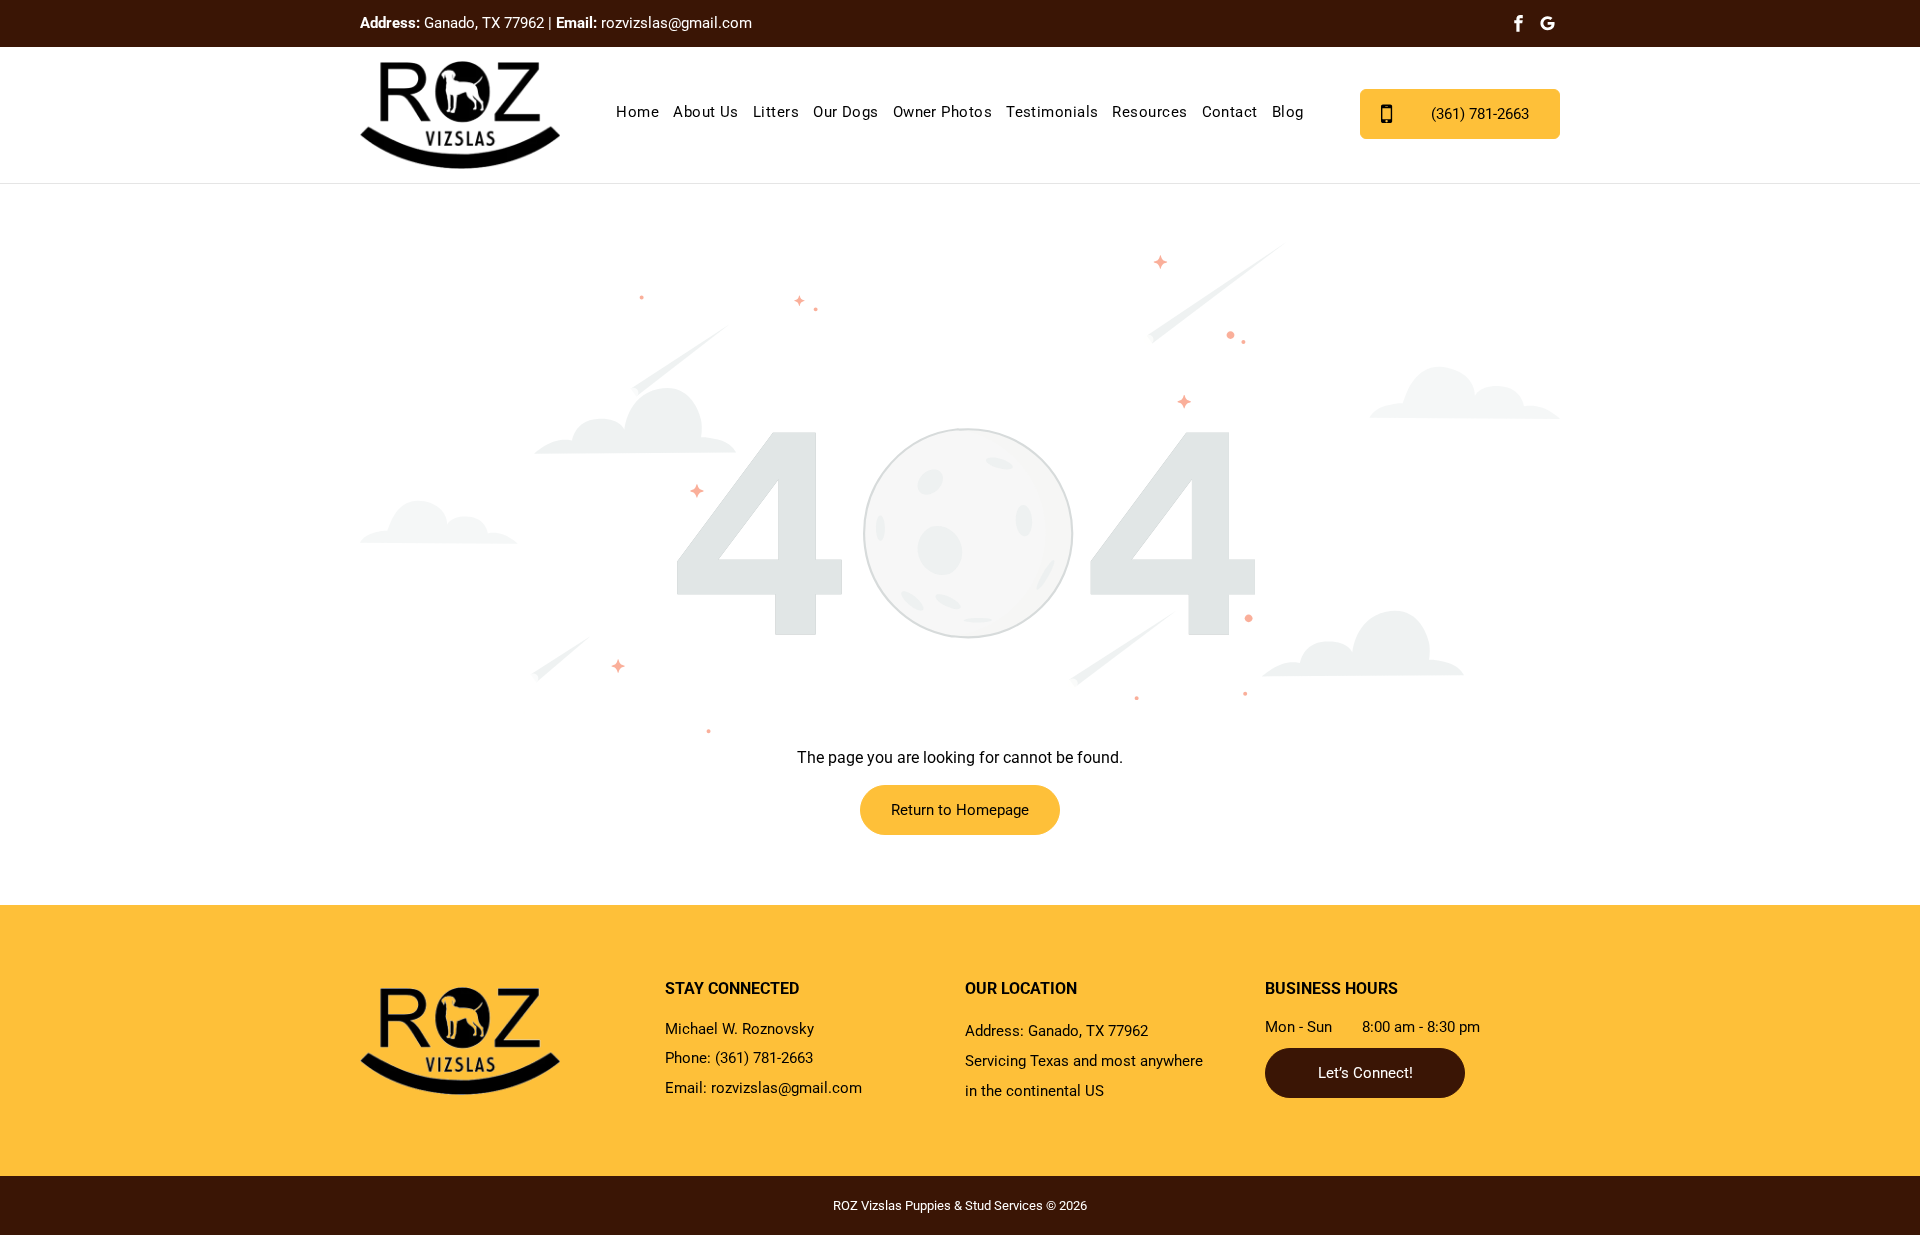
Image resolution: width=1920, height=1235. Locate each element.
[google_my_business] (1547, 26)
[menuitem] (637, 112)
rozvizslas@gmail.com (676, 23)
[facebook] (1518, 26)
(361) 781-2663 (764, 1058)
